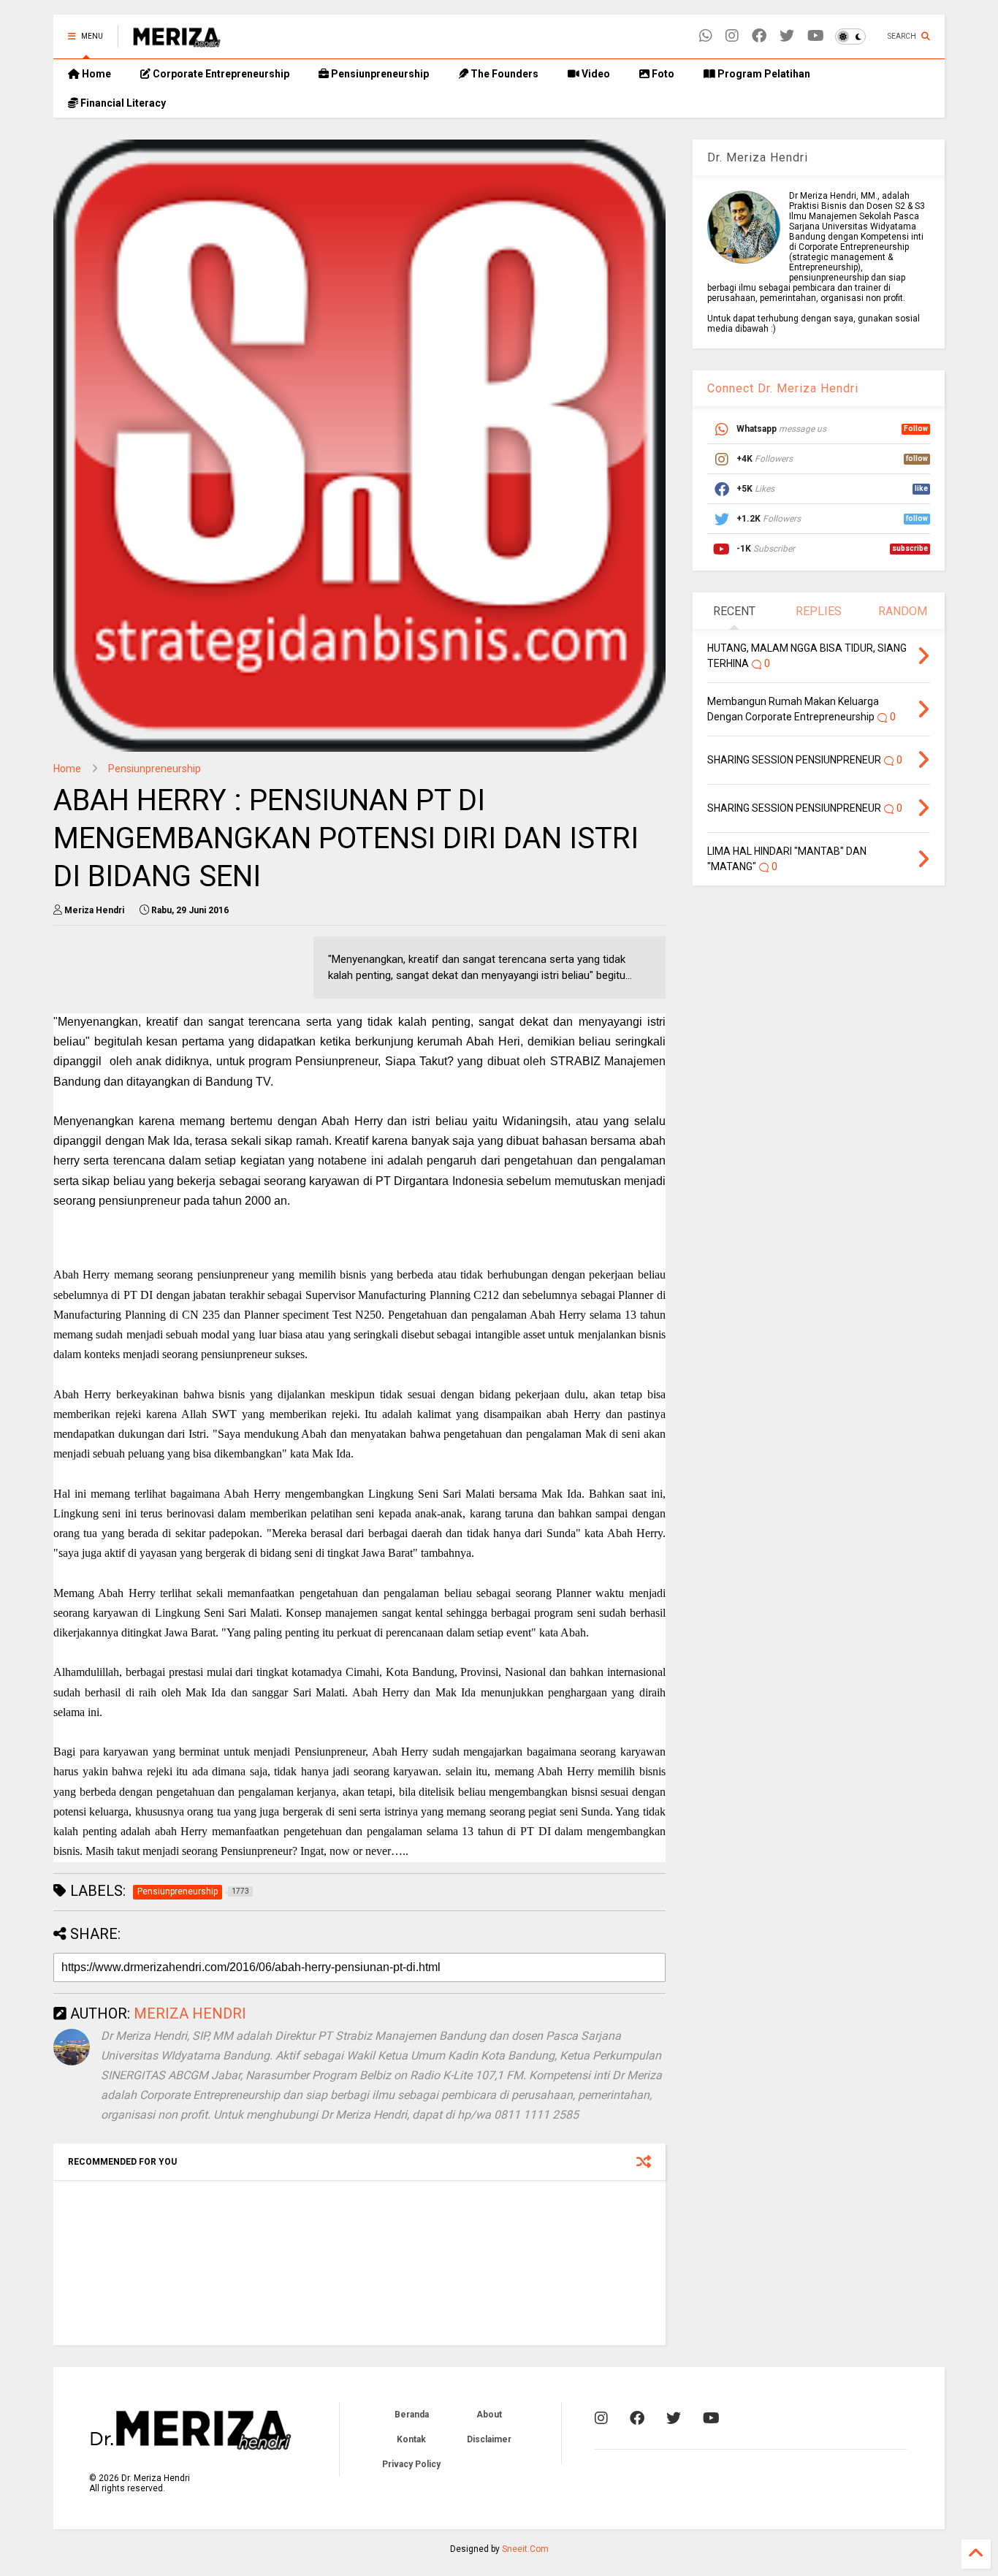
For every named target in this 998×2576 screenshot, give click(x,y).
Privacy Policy (411, 2464)
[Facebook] (759, 36)
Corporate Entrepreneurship (220, 74)
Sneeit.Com (525, 2549)
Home (95, 74)
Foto (662, 74)
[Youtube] (816, 36)
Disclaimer (489, 2439)
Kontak (411, 2439)
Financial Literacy (122, 103)
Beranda (412, 2415)
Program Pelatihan (763, 74)
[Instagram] (732, 36)
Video (595, 74)
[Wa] (706, 36)
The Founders (503, 74)
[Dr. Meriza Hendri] (177, 41)
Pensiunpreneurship (379, 74)
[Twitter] (787, 36)
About (489, 2415)
